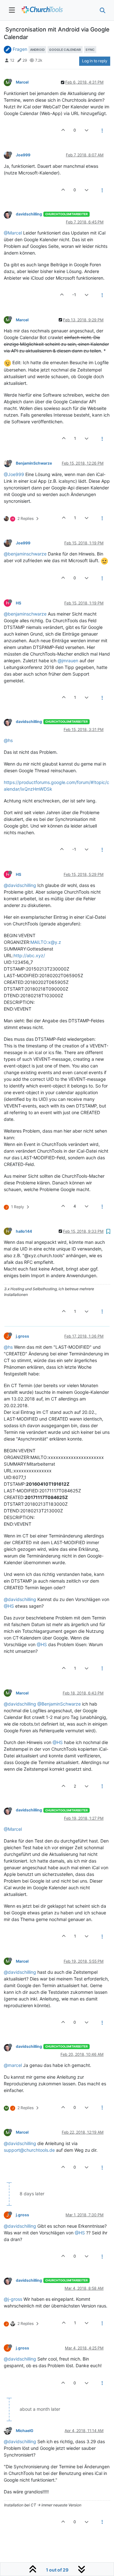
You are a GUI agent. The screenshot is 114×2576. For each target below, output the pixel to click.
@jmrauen (68, 661)
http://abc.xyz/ (29, 955)
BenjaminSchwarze (34, 463)
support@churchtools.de (29, 2150)
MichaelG (25, 2431)
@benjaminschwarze (25, 554)
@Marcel (13, 233)
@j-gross (13, 2299)
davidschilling (29, 214)
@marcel (13, 2065)
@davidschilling (20, 885)
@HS (9, 1606)
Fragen (20, 49)
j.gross (22, 1336)
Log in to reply (95, 61)
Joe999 (23, 155)
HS (19, 603)
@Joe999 (14, 474)
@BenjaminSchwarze (59, 1704)
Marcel (22, 82)
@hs (8, 740)
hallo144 (24, 1231)
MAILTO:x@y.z (46, 942)
